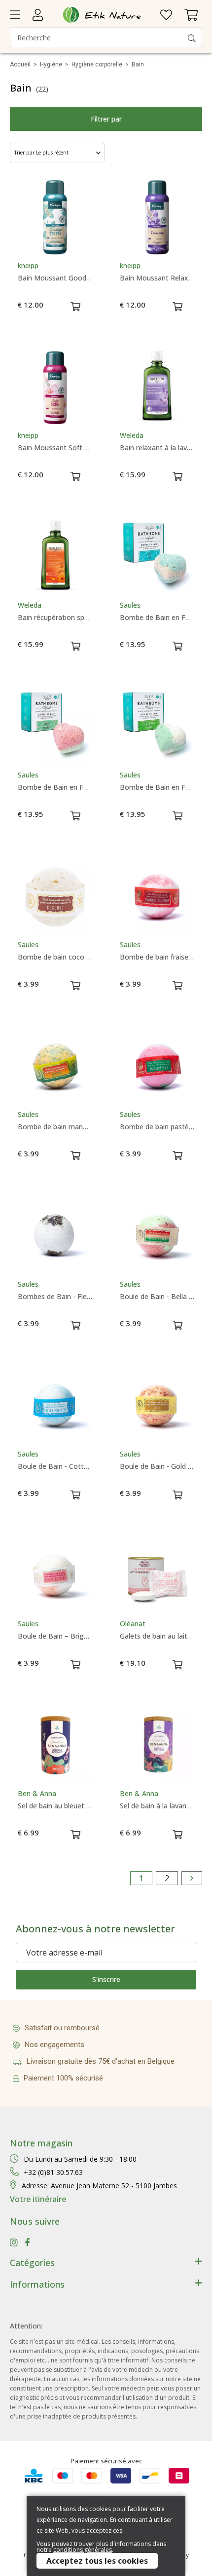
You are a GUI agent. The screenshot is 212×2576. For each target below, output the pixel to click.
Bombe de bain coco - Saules (55, 957)
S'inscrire (106, 1979)
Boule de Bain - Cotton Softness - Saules (55, 1466)
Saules (130, 605)
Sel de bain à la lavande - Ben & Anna (157, 1806)
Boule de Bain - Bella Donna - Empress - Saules (157, 1297)
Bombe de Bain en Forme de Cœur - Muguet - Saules (157, 787)
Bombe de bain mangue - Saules (55, 1127)
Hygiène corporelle (97, 64)
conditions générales (83, 2550)
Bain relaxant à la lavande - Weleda (157, 448)
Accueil (20, 64)
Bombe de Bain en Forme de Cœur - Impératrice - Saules (55, 787)
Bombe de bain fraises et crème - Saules (157, 957)
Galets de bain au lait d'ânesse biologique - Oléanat (157, 1636)
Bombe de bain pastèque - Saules (157, 1127)
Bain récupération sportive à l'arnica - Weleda (55, 618)
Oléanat (133, 1624)
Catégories (32, 2263)
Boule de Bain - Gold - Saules (157, 1466)
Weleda (132, 435)
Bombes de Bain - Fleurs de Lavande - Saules (55, 1297)
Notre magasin (41, 2143)
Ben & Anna (37, 1794)
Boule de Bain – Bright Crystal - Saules (55, 1636)
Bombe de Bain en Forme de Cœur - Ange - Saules (157, 618)
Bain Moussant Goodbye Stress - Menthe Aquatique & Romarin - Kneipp (55, 278)
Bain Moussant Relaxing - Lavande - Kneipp (157, 278)
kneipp (28, 266)
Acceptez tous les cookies (97, 2561)
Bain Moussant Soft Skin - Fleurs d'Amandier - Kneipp (55, 448)
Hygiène (51, 64)
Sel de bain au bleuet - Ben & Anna (55, 1806)
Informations (37, 2284)
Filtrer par (106, 119)
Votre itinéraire (38, 2199)
